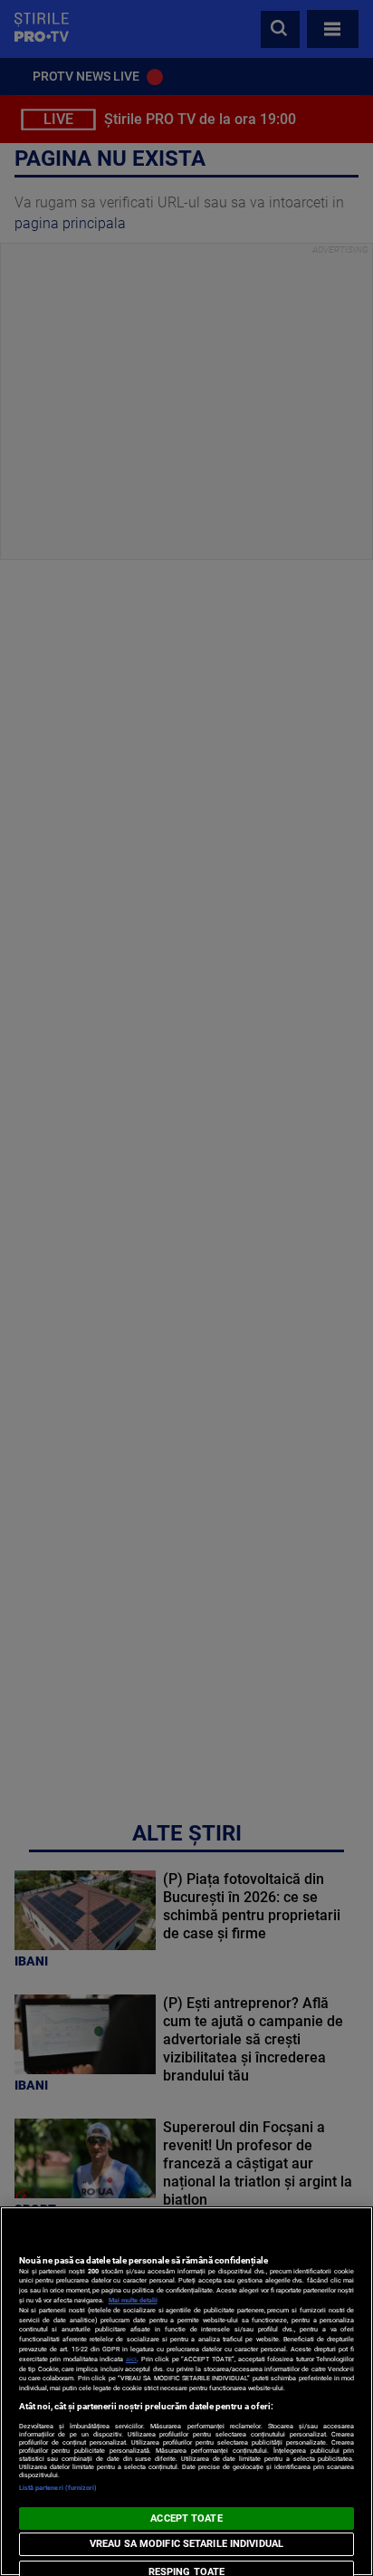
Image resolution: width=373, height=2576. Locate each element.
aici (131, 2359)
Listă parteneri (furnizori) (58, 2488)
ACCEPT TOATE (186, 2518)
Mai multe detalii (133, 2300)
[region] (186, 2391)
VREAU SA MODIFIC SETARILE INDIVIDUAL (186, 2544)
